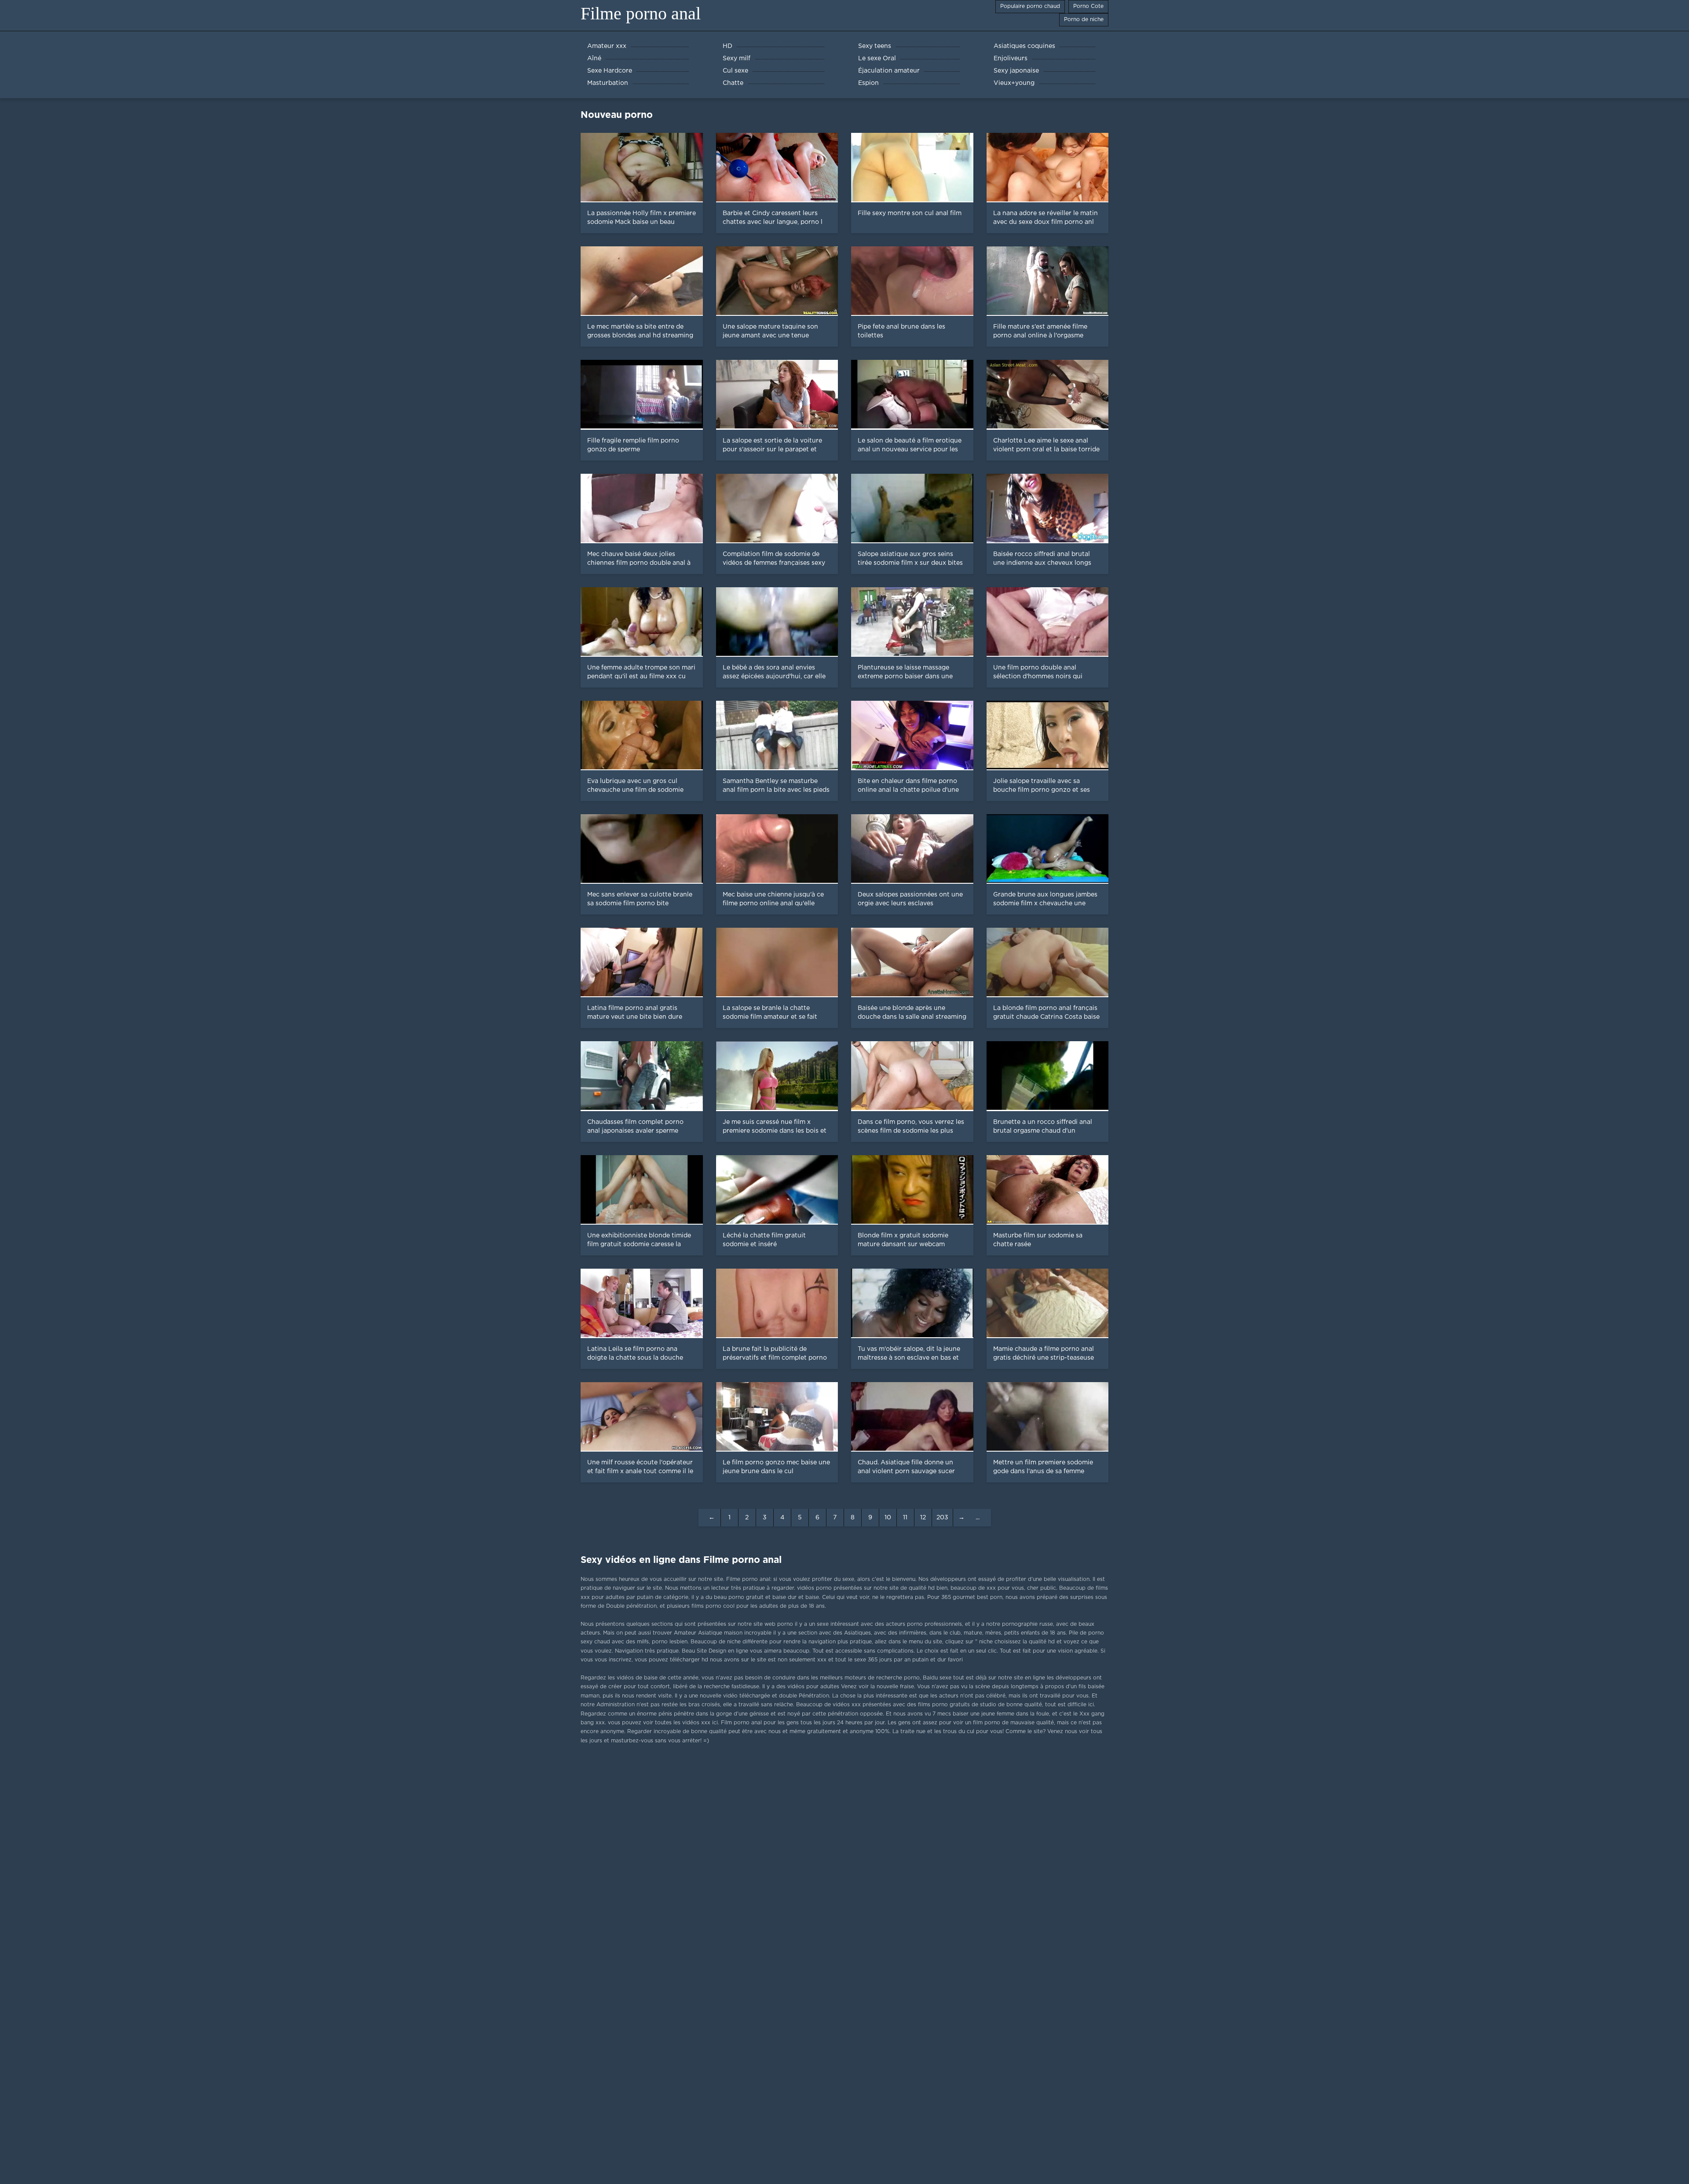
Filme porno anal (641, 13)
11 (905, 1518)
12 (923, 1518)
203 (942, 1518)
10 (888, 1518)
